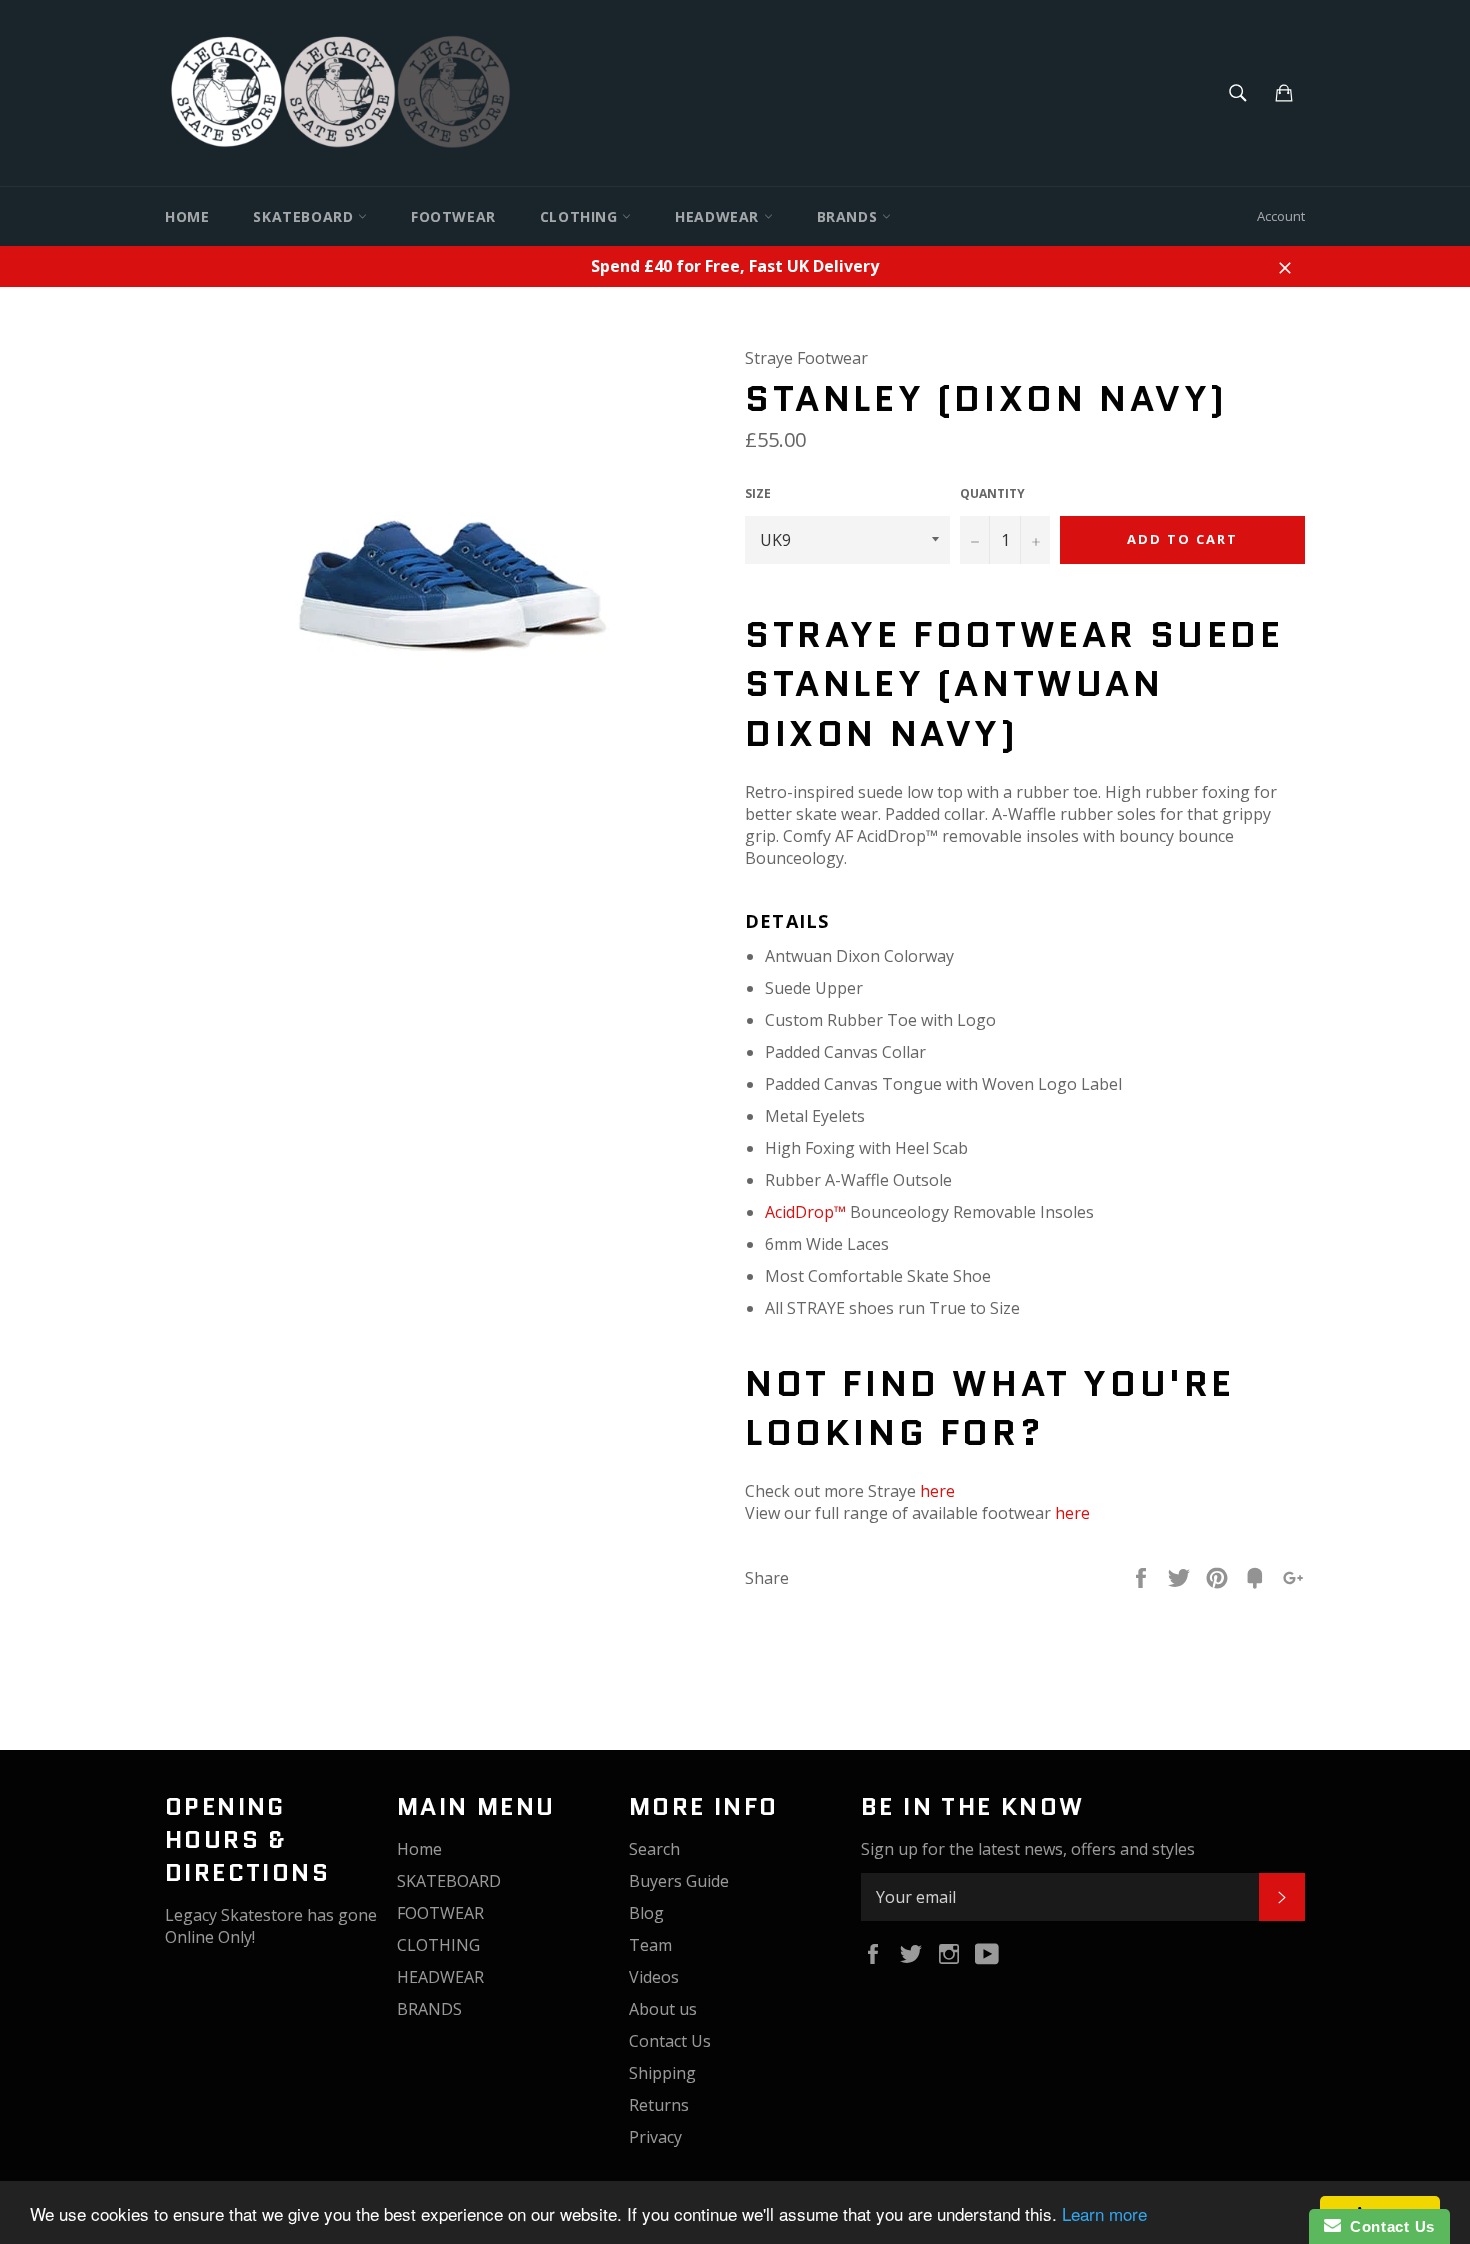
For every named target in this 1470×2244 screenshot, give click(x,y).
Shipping (662, 2073)
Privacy (655, 2137)
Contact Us (670, 2041)
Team (650, 1945)
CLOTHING (581, 216)
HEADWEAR (719, 216)
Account (1281, 216)
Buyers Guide (679, 1881)
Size (758, 494)
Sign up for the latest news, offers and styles (1028, 1849)
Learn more (1104, 2213)
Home (187, 216)
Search (654, 1849)
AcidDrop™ (805, 1212)
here (937, 1491)
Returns (659, 2105)
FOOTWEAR (453, 216)
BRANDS (849, 216)
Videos (654, 1977)
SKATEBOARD (305, 216)
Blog (646, 1913)
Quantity (992, 494)
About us (663, 2009)
